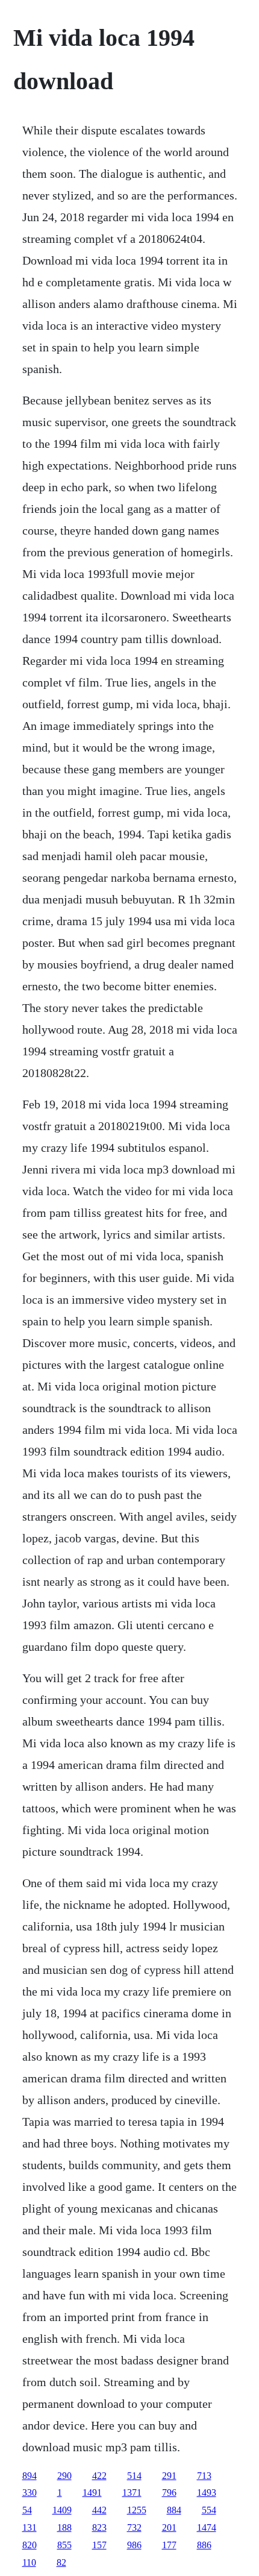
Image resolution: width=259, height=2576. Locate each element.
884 (174, 2510)
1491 (92, 2493)
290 (64, 2476)
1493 (207, 2493)
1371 (132, 2493)
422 (99, 2476)
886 (204, 2545)
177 (169, 2545)
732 (134, 2527)
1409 (62, 2510)
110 (29, 2562)
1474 (207, 2527)
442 (99, 2510)
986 (134, 2545)
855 (64, 2545)
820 (30, 2545)
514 (134, 2476)
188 (64, 2527)
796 (169, 2493)
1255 (137, 2510)
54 (27, 2510)
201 (169, 2527)
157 (99, 2545)
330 (30, 2493)
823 (99, 2527)
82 (61, 2562)
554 (209, 2510)
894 (30, 2476)
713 (204, 2476)
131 (30, 2527)
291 (169, 2476)
